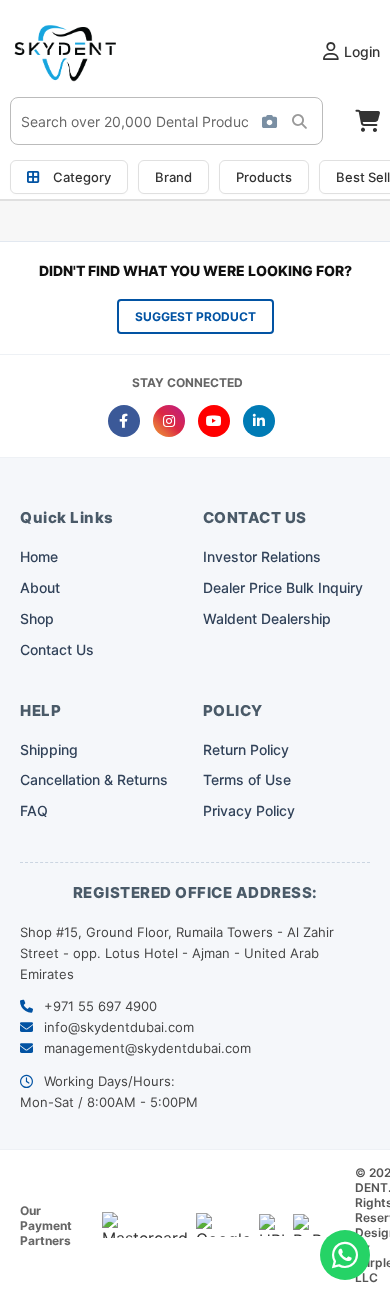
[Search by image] (269, 121)
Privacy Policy (249, 810)
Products (264, 177)
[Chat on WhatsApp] (345, 1255)
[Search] (304, 121)
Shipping (49, 749)
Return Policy (246, 749)
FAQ (34, 810)
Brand (173, 177)
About (40, 587)
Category (82, 177)
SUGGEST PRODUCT (195, 316)
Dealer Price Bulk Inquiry (283, 587)
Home (39, 556)
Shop (37, 618)
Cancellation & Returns (94, 779)
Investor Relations (262, 556)
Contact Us (57, 649)
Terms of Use (247, 779)
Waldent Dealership (267, 618)
